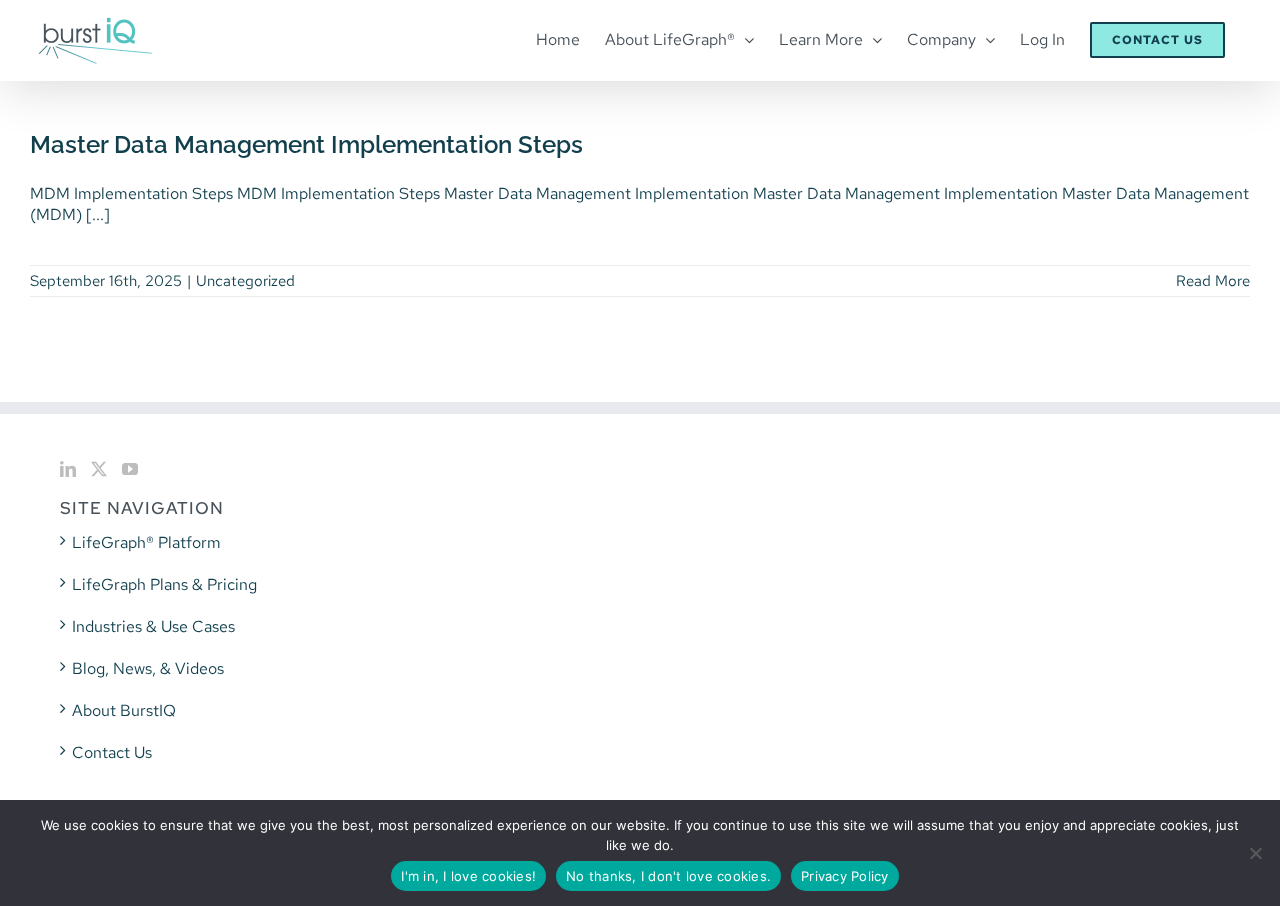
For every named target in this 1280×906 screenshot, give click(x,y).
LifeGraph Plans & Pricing (164, 584)
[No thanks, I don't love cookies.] (1255, 853)
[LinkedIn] (68, 469)
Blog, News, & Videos (148, 668)
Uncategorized (245, 281)
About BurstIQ (124, 710)
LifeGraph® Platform (146, 542)
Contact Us (112, 752)
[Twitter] (99, 469)
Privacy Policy (845, 876)
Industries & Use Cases (153, 626)
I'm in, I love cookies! (468, 876)
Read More (1213, 281)
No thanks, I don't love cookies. (668, 876)
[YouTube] (130, 469)
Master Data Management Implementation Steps (306, 144)
